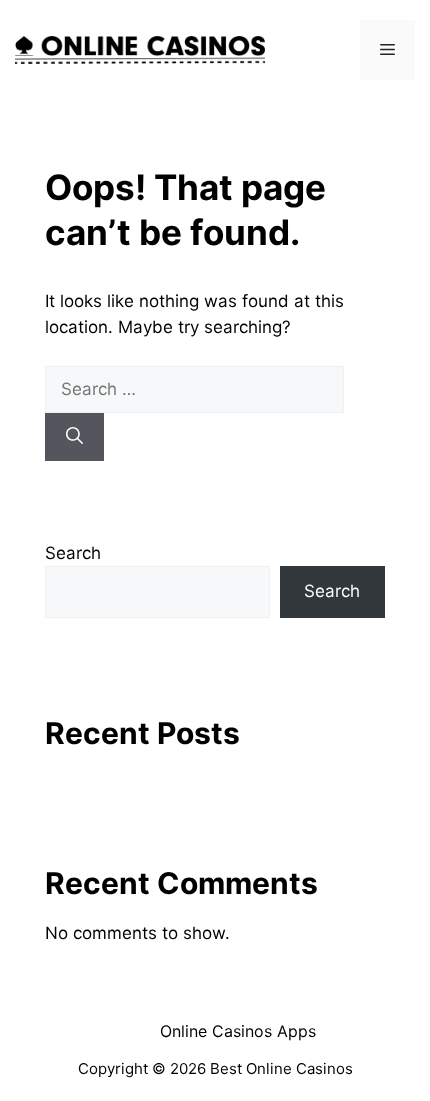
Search (73, 553)
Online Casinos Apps (238, 1031)
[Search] (74, 437)
